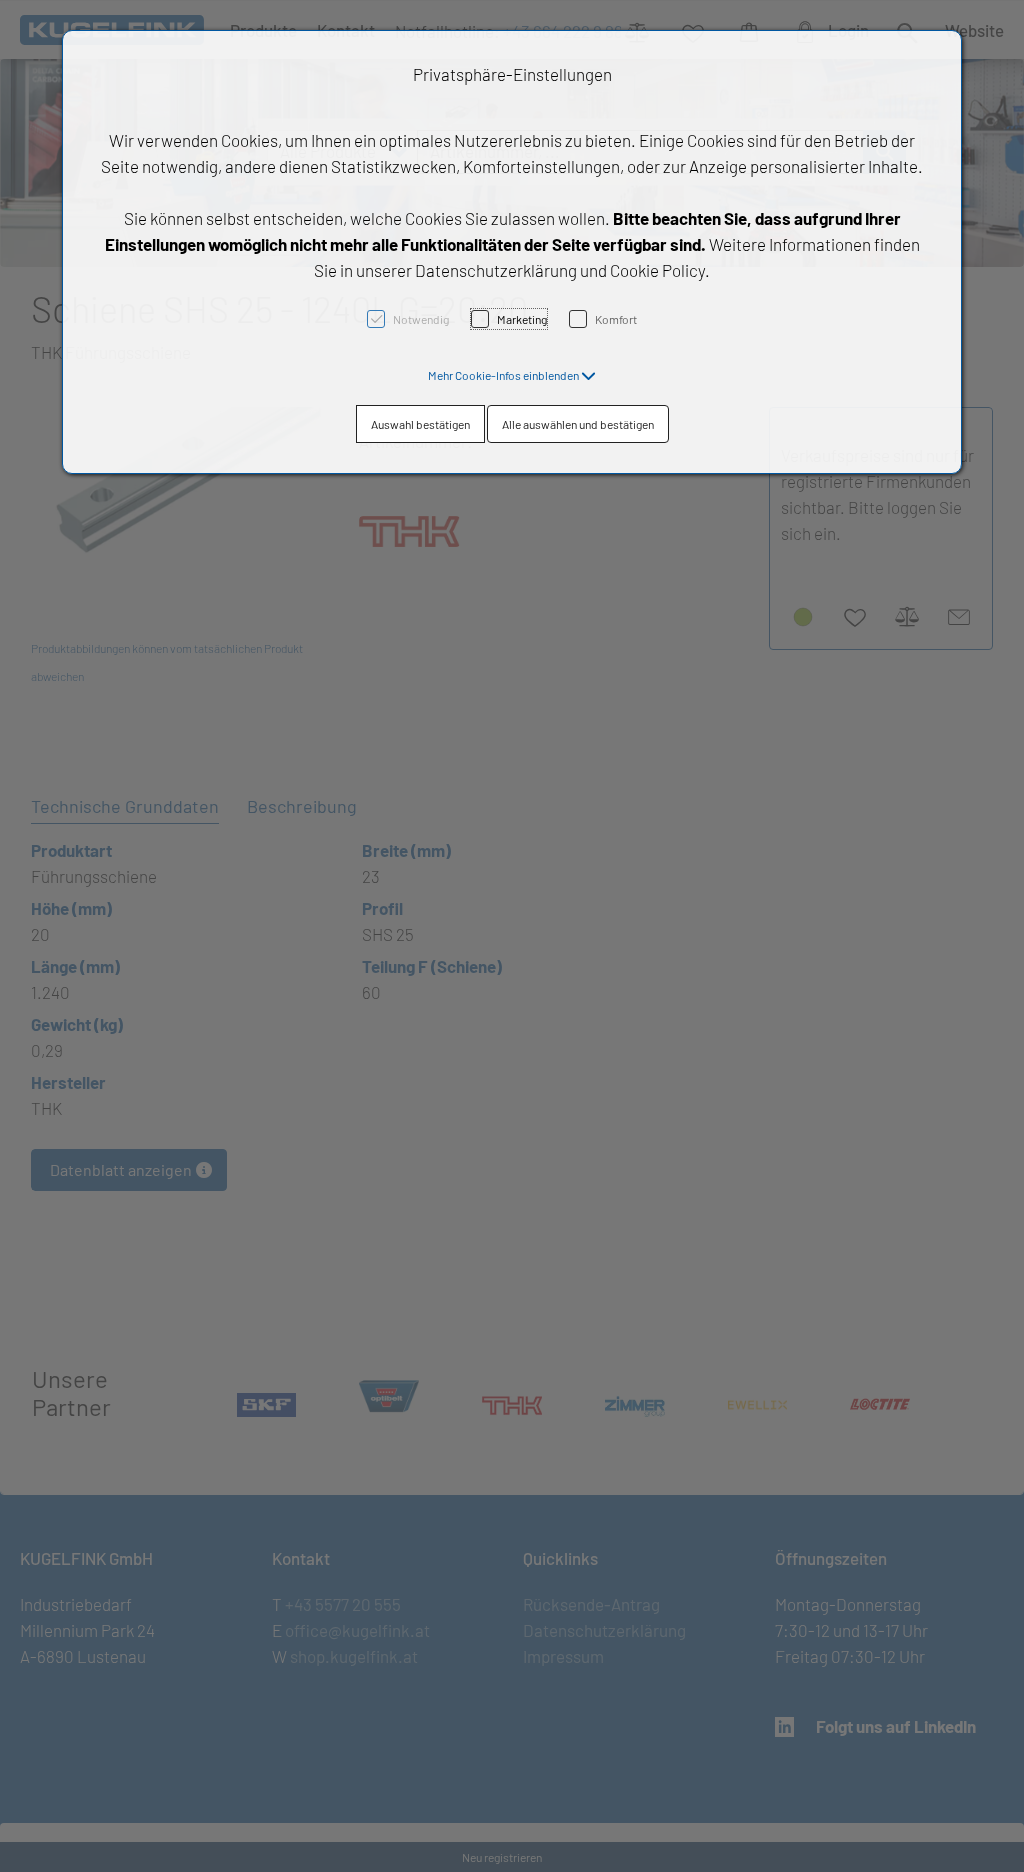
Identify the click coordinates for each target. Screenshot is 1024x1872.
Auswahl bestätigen (420, 424)
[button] (512, 375)
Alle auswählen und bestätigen (578, 424)
